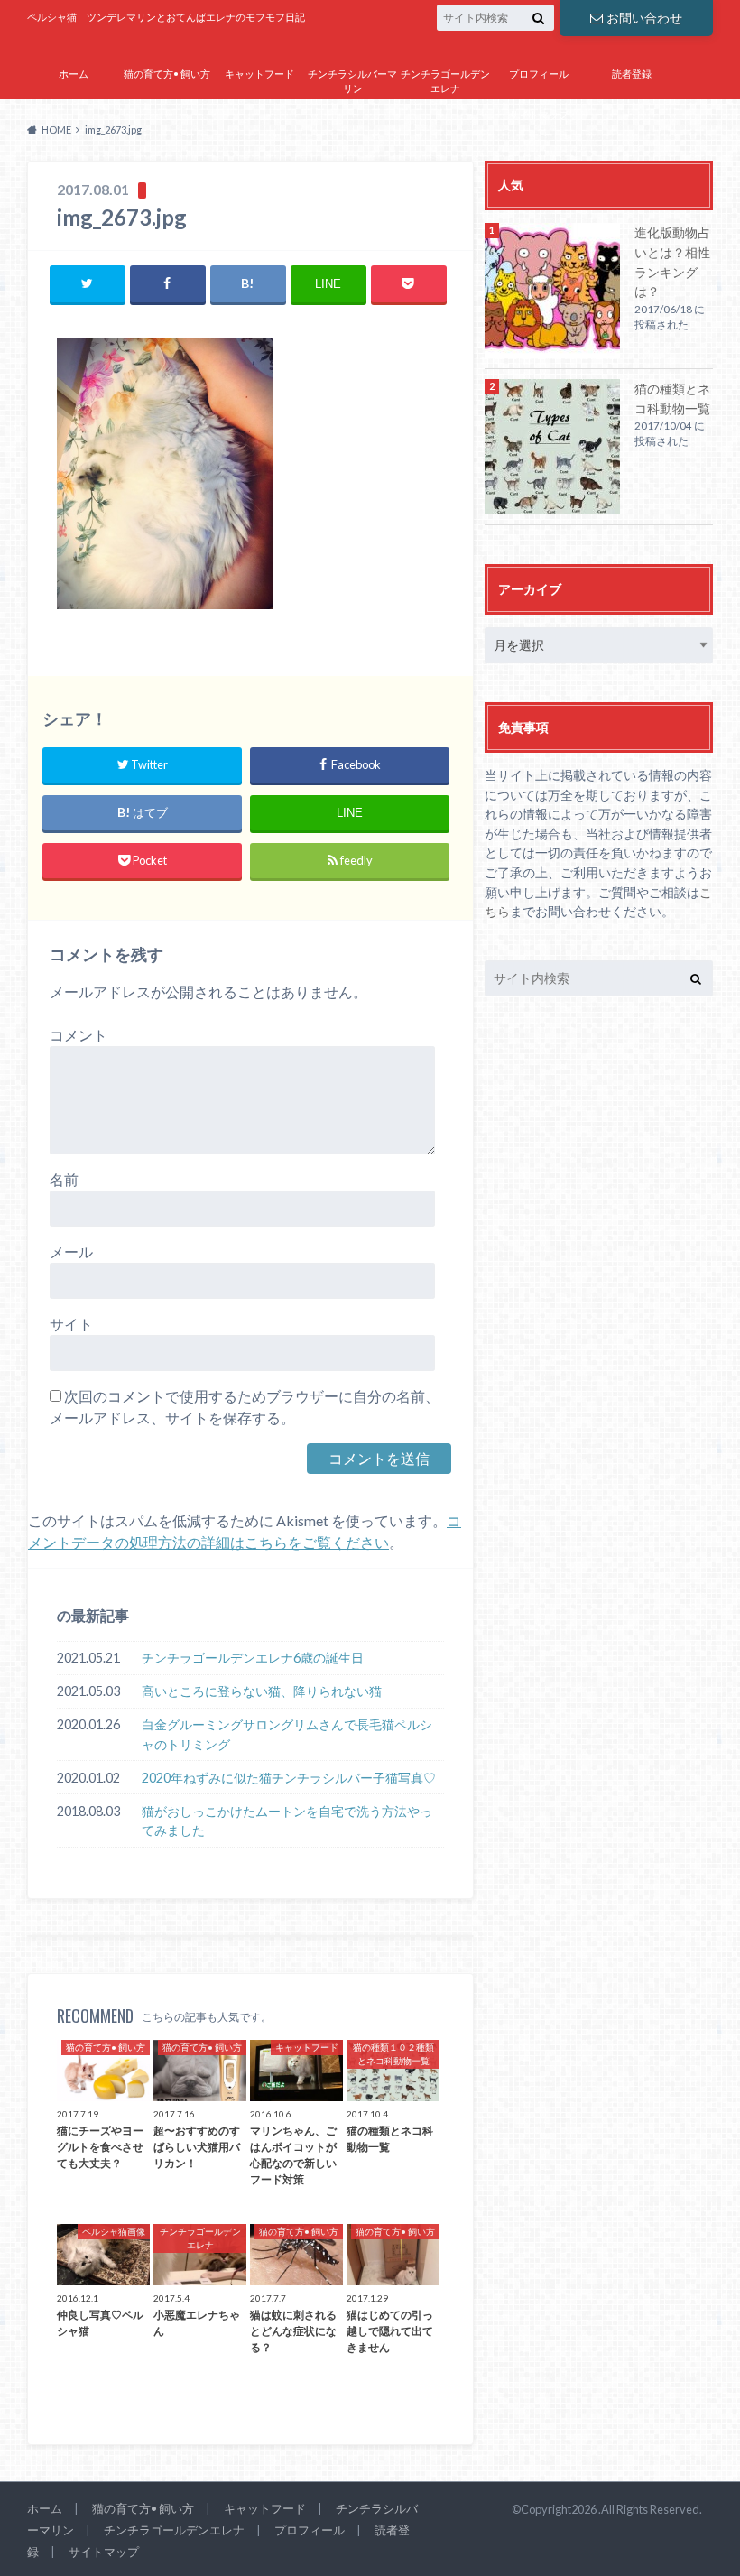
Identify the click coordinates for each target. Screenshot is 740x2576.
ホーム (74, 74)
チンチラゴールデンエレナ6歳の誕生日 (253, 1658)
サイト (71, 1324)
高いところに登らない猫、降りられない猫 (262, 1691)
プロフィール (539, 74)
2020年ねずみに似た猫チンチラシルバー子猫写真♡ (289, 1778)
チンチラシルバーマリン (352, 81)
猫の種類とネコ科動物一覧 (672, 398)
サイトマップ (539, 114)
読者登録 (632, 74)
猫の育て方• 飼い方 (167, 74)
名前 (64, 1179)
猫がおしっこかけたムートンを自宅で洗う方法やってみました (287, 1821)
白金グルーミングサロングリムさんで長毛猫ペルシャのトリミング (287, 1734)
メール (71, 1251)
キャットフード (259, 74)
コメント (79, 1035)
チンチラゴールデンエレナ (445, 81)
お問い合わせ (644, 18)
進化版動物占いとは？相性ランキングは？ (672, 262)
